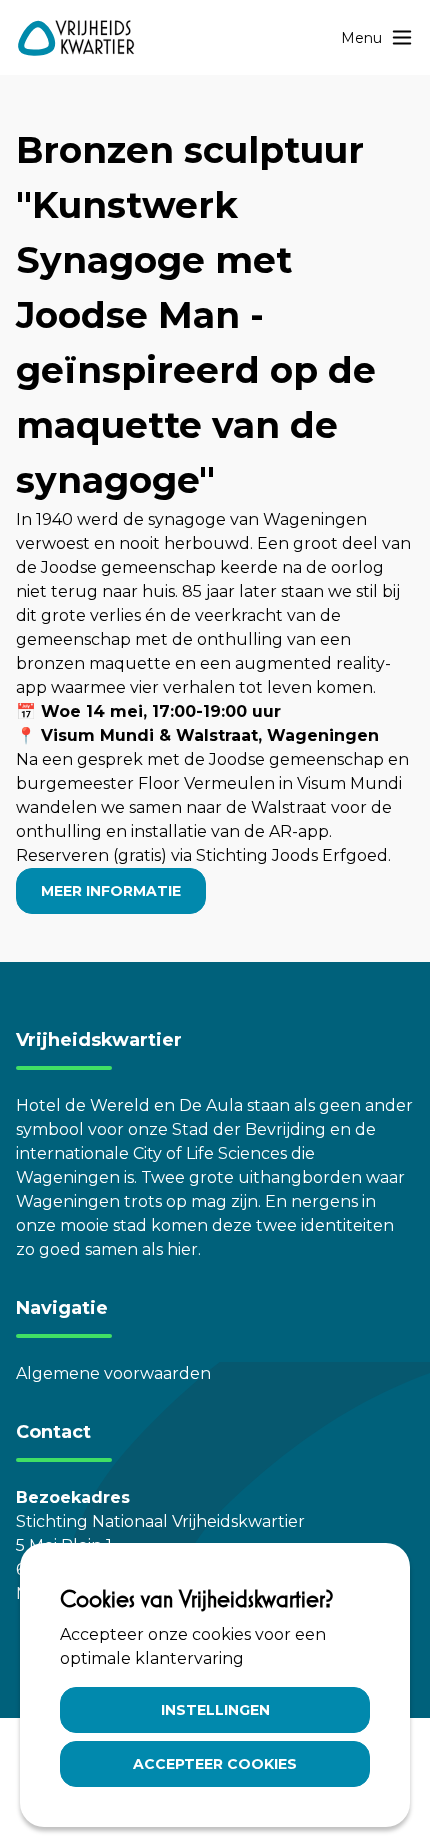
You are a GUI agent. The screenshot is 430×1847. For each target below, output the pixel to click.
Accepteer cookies (215, 1764)
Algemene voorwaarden (113, 1373)
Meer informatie (111, 891)
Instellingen (215, 1710)
